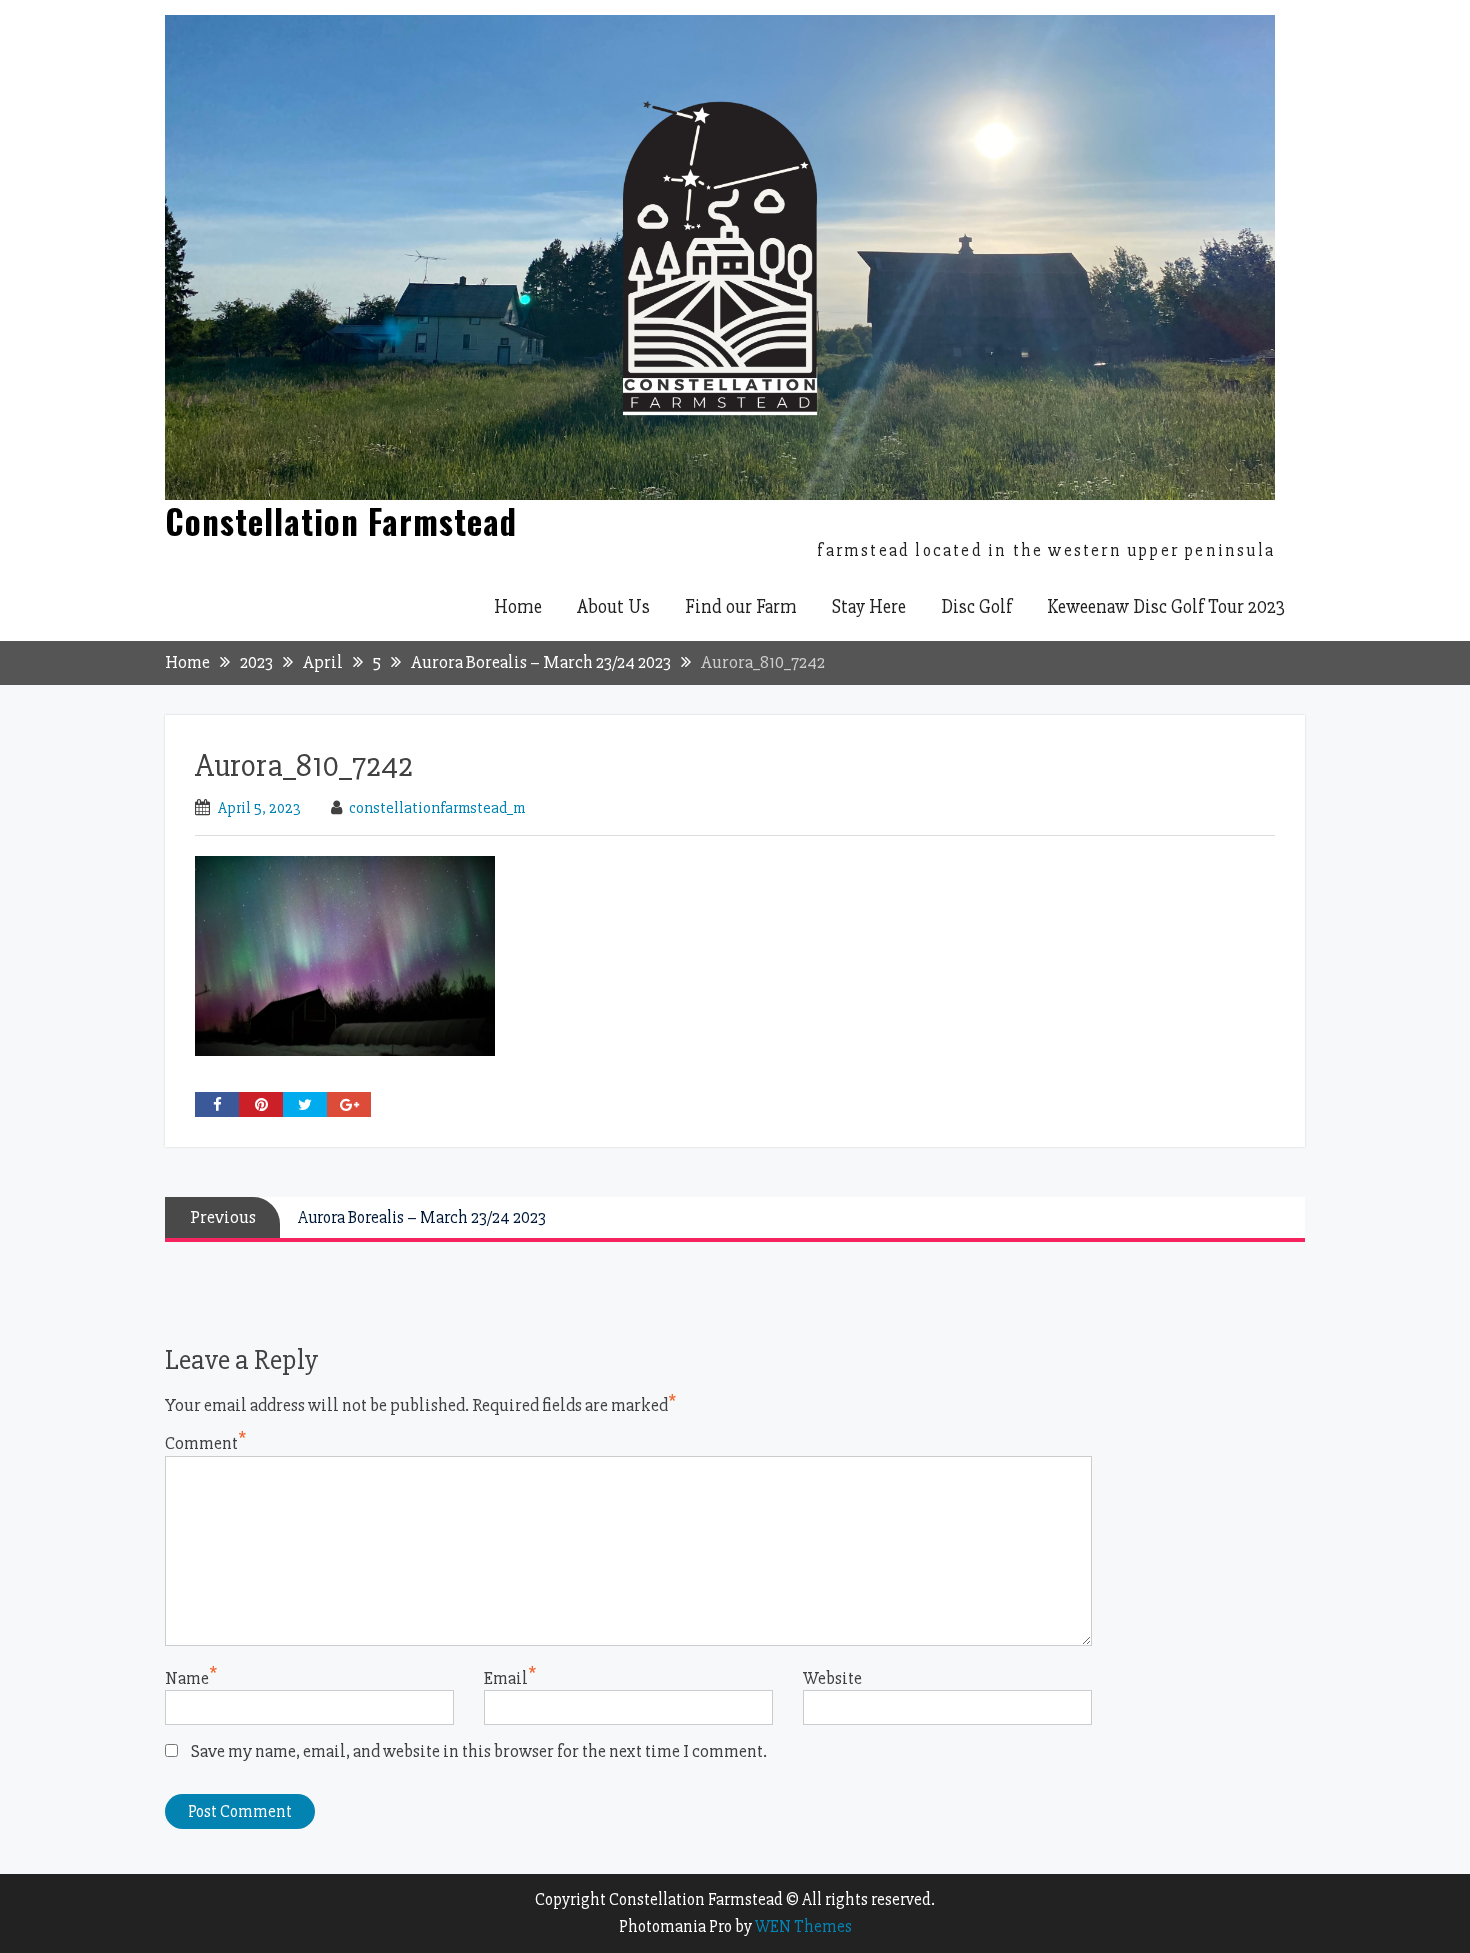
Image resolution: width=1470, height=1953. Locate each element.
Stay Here (869, 607)
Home (518, 607)
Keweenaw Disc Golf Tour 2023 (1166, 607)
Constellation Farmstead (341, 521)
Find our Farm (741, 607)
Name (187, 1678)
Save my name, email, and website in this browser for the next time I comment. (479, 1751)
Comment (201, 1443)
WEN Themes (803, 1926)
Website (832, 1678)
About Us (613, 607)
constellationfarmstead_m (437, 808)
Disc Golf (976, 607)
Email (506, 1678)
